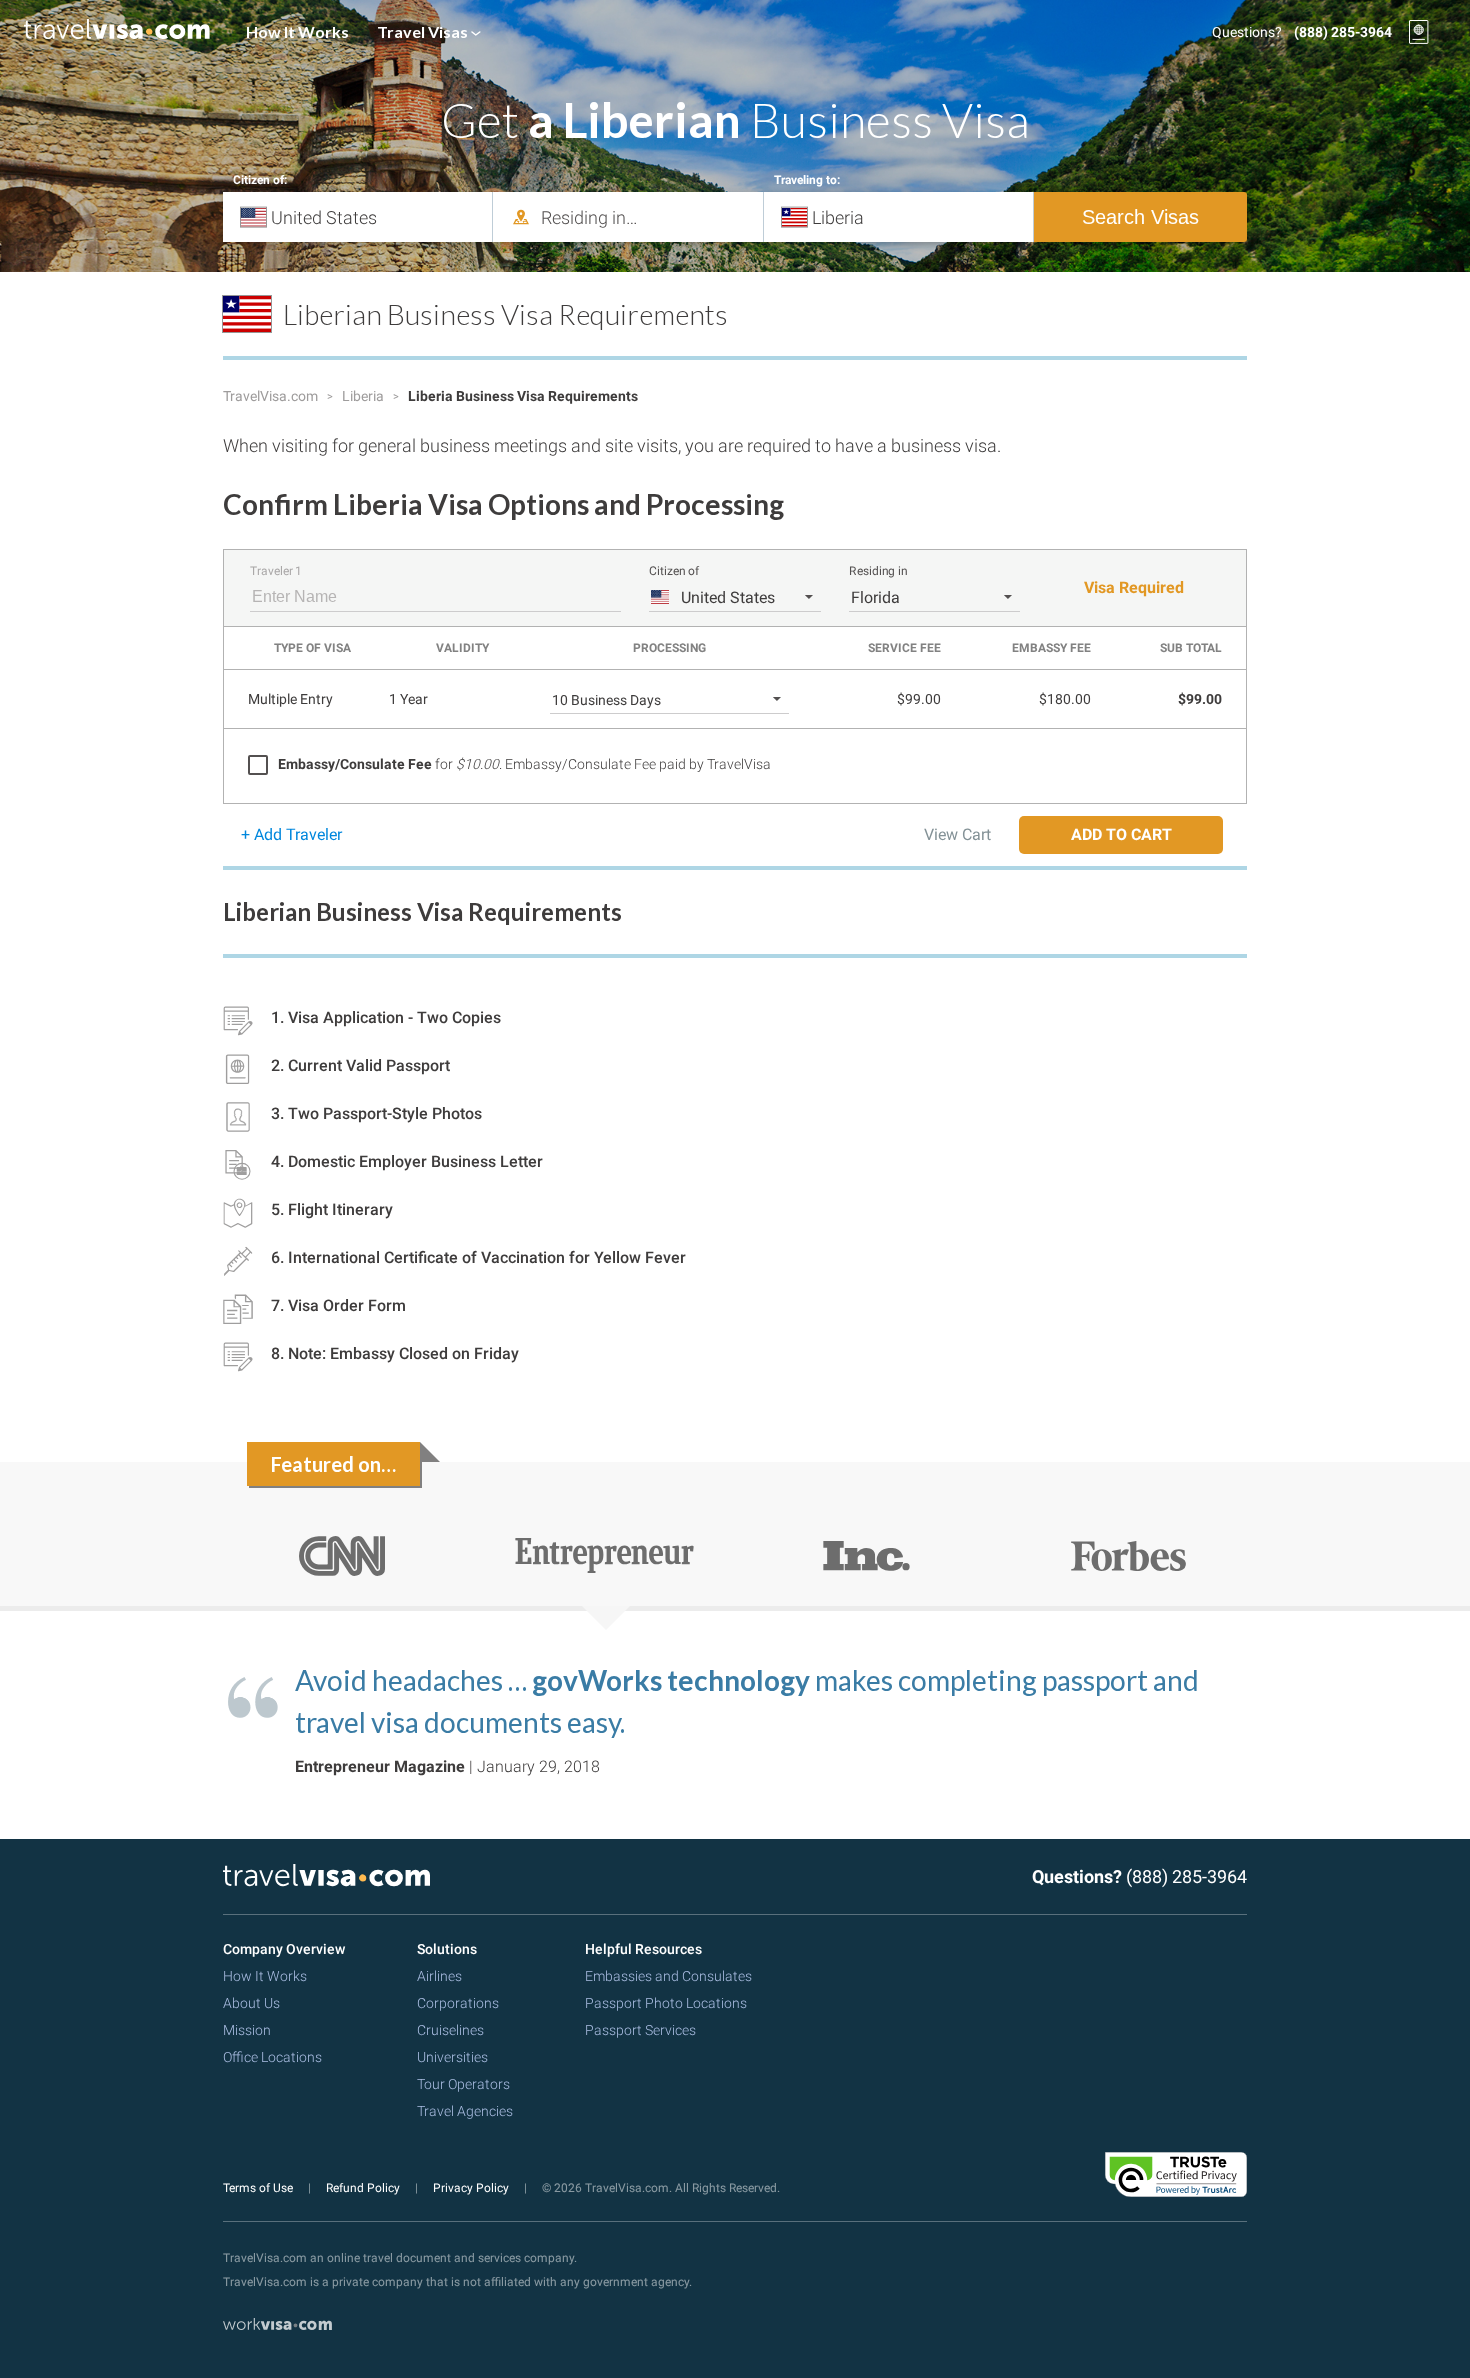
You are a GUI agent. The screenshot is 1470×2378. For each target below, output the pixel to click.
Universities (452, 2057)
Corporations (458, 2003)
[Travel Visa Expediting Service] (117, 32)
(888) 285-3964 (1343, 32)
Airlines (439, 1976)
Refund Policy (364, 2188)
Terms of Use (259, 2188)
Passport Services (640, 2030)
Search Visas (1140, 217)
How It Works (297, 31)
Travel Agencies (465, 2111)
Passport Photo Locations (666, 2003)
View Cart (957, 834)
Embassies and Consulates (668, 1976)
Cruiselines (450, 2030)
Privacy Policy (472, 2188)
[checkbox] (509, 764)
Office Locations (272, 2057)
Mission (247, 2030)
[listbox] (735, 597)
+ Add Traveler (291, 834)
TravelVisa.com (272, 396)
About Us (251, 2003)
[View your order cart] (1419, 32)
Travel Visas (424, 31)
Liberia (364, 396)
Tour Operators (463, 2084)
